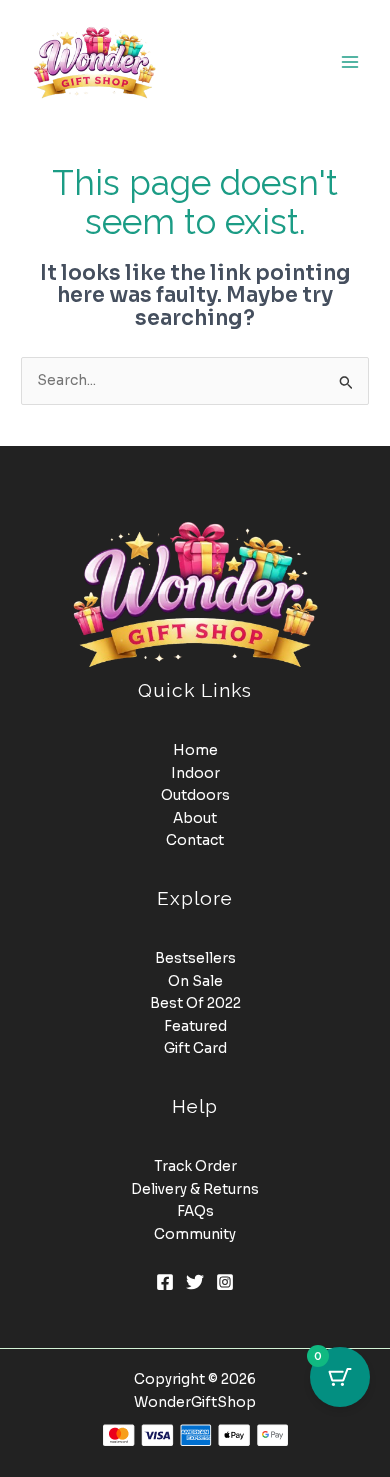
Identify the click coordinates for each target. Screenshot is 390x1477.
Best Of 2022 (195, 1003)
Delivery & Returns (195, 1189)
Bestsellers (195, 958)
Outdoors (195, 795)
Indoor (195, 773)
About (195, 818)
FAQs (195, 1211)
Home (195, 750)
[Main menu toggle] (350, 61)
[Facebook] (165, 1282)
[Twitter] (195, 1282)
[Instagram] (225, 1282)
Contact (195, 840)
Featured (195, 1026)
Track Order (195, 1166)
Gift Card (195, 1048)
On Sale (195, 981)
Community (195, 1234)
